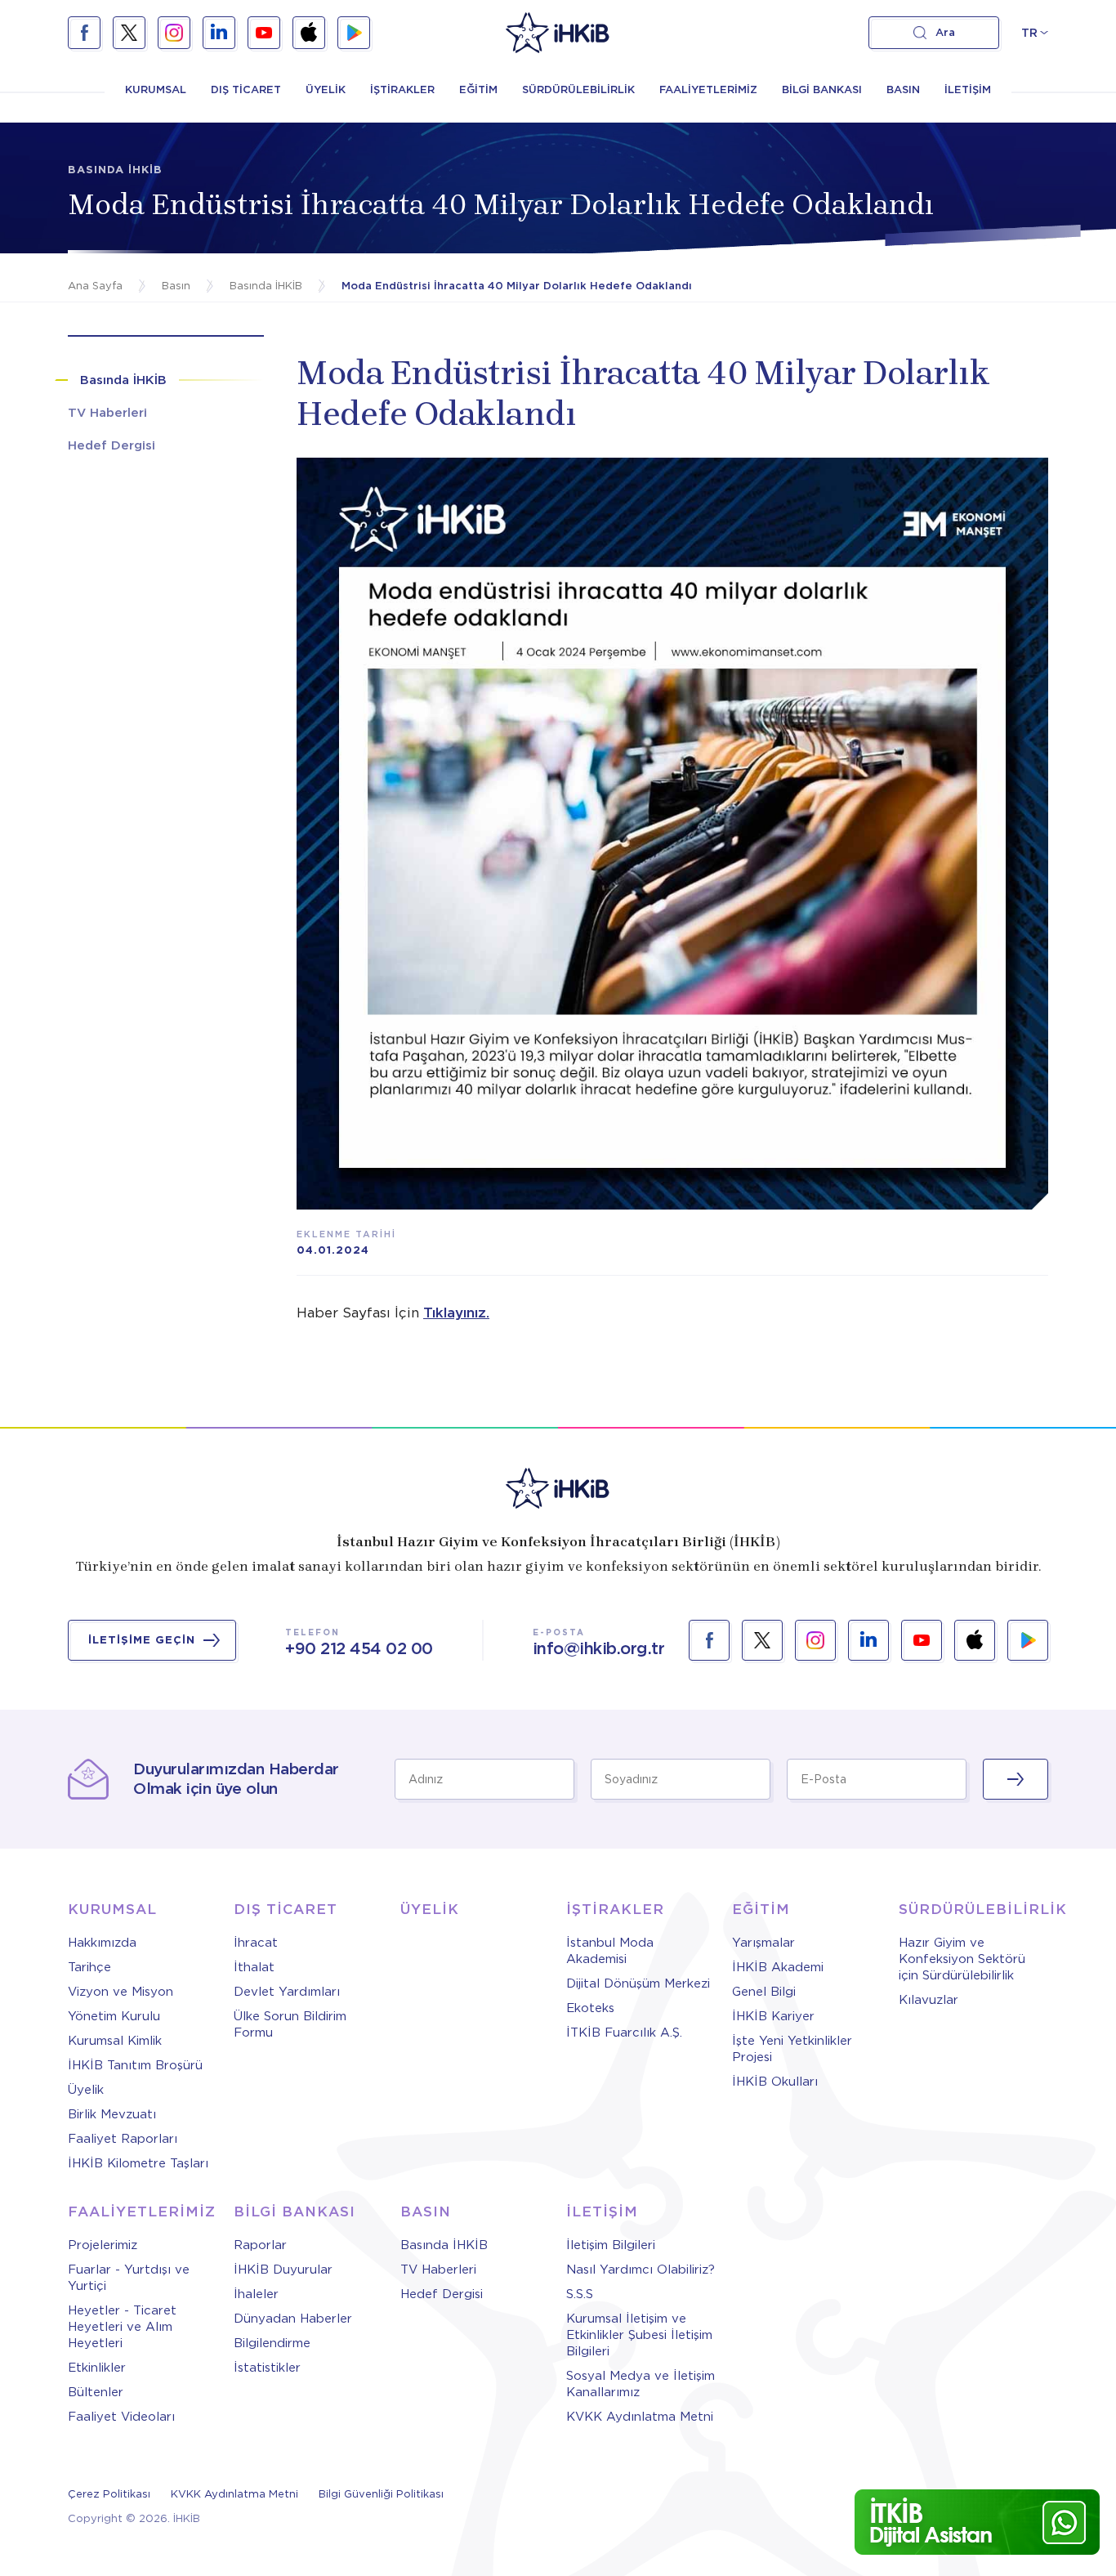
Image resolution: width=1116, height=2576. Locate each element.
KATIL (1016, 1779)
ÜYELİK (326, 89)
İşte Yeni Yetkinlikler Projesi (792, 2049)
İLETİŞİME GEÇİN (142, 1640)
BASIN (903, 89)
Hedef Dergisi (442, 2294)
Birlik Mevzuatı (112, 2114)
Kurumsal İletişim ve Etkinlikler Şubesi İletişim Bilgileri (639, 2335)
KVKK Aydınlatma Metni (640, 2417)
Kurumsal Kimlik (115, 2041)
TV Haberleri (438, 2270)
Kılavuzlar (929, 2000)
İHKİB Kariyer (773, 2016)
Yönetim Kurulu (114, 2016)
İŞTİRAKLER (402, 89)
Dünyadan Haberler (293, 2319)
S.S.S (580, 2294)
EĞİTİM (478, 89)
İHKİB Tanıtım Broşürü (135, 2065)
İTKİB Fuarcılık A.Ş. (624, 2033)
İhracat (256, 1943)
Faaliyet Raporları (123, 2139)
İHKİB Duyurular (283, 2270)
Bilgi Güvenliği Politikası (381, 2494)
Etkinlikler (97, 2368)
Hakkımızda (102, 1943)
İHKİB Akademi (778, 1967)
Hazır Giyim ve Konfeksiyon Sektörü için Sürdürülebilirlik (962, 1959)
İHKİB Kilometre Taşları (138, 2163)
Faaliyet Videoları (121, 2417)
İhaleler (256, 2294)
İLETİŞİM (968, 89)
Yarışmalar (763, 1943)
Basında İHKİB (444, 2245)
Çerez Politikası (109, 2494)
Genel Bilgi (764, 1992)
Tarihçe (89, 1967)
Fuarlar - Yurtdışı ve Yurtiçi (129, 2278)
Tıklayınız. (456, 1313)
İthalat (254, 1967)
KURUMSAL (156, 89)
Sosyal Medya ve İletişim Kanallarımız (641, 2384)
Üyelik (86, 2090)
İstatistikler (267, 2368)
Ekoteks (590, 2008)
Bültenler (96, 2392)
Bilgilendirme (272, 2343)
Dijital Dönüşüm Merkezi (638, 1983)
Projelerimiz (103, 2245)
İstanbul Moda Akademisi (610, 1951)
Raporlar (260, 2245)
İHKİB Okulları (775, 2082)
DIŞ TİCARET (246, 89)
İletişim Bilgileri (611, 2245)
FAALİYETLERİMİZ (708, 89)
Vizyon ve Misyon (121, 1992)
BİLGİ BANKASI (822, 89)
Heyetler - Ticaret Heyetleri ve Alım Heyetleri (122, 2327)
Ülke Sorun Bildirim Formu (290, 2024)
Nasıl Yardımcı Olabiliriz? (641, 2270)
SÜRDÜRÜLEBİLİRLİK (578, 89)
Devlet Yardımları (287, 1992)
